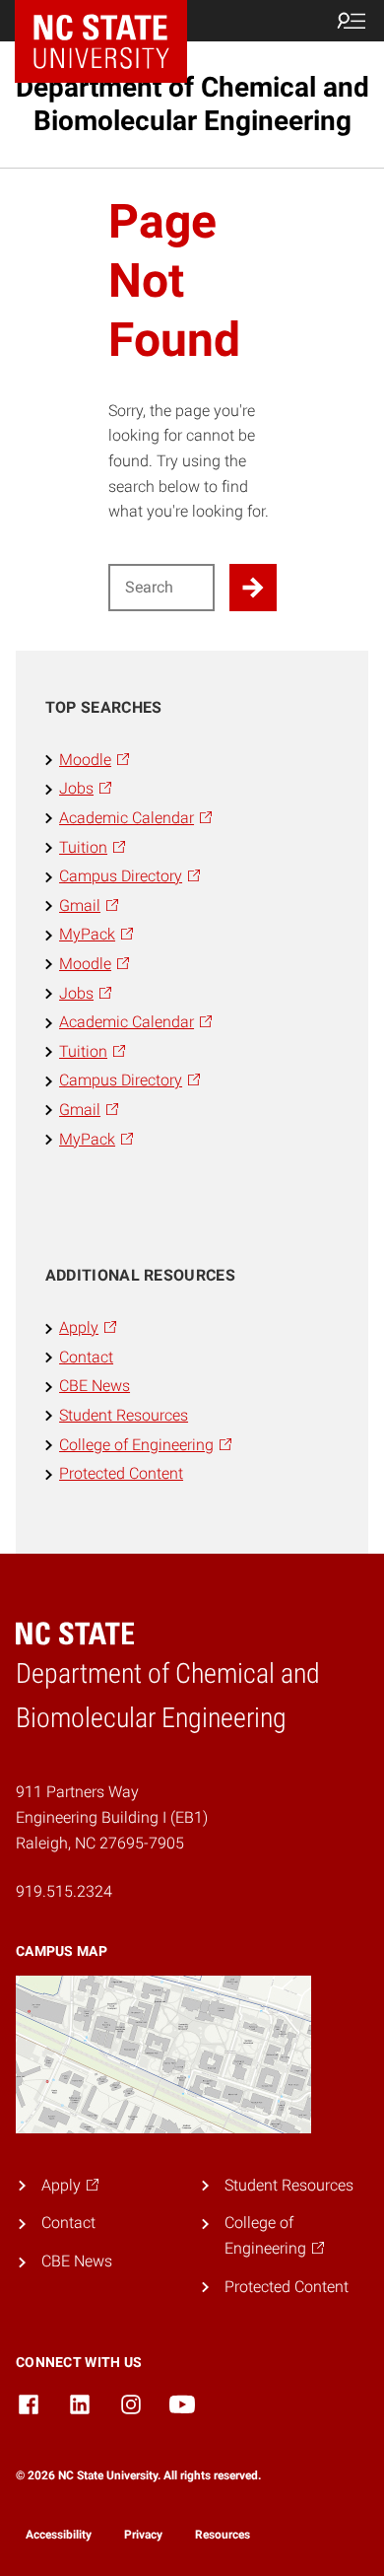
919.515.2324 (64, 1891)
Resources (223, 2535)
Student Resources (124, 1415)
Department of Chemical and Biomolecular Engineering (192, 104)
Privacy (143, 2535)
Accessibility (59, 2535)
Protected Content (121, 1473)
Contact (86, 1357)
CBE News (95, 1386)
